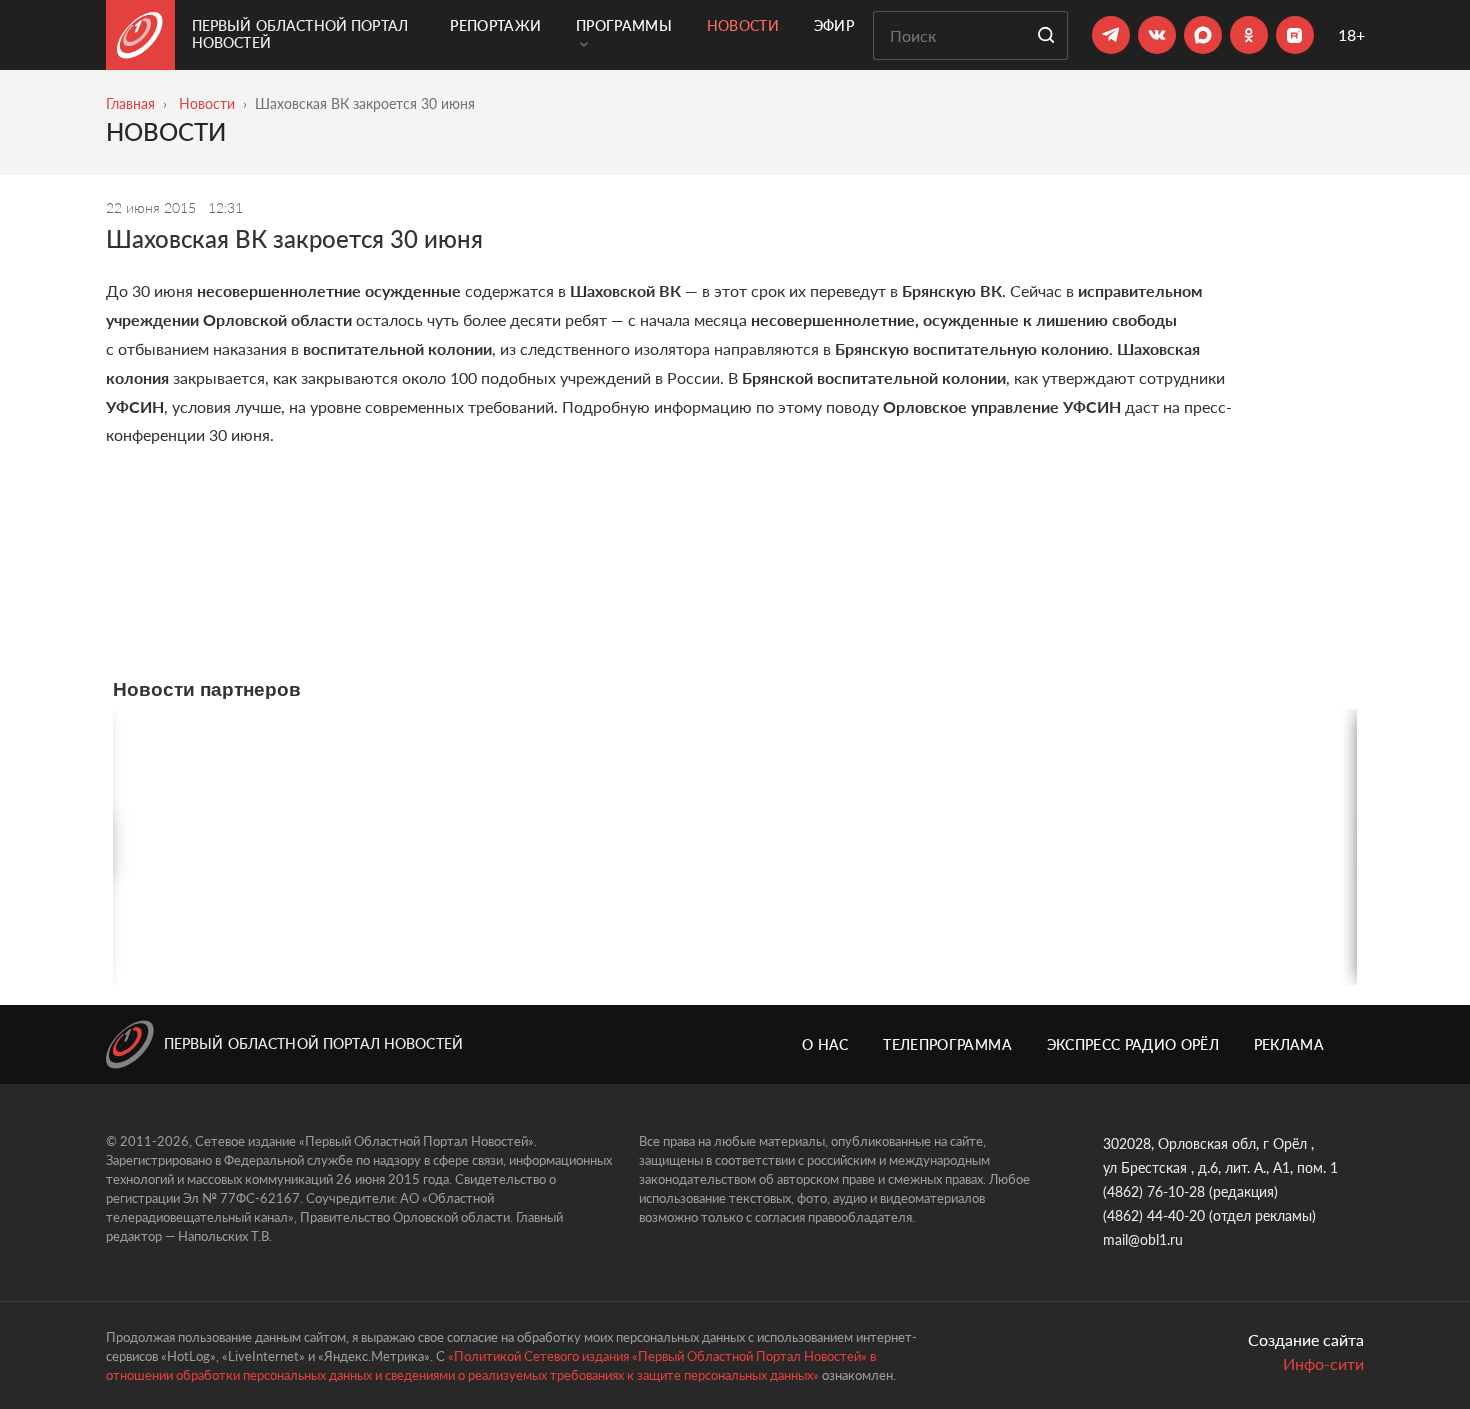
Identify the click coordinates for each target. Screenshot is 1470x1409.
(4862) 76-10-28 (1154, 1191)
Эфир (834, 25)
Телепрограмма (947, 1044)
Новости (743, 25)
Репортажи (495, 25)
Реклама (1289, 1044)
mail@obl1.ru (1143, 1239)
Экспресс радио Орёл (1133, 1044)
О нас (825, 1044)
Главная (130, 103)
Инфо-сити (1323, 1363)
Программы (624, 25)
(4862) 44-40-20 (1154, 1215)
